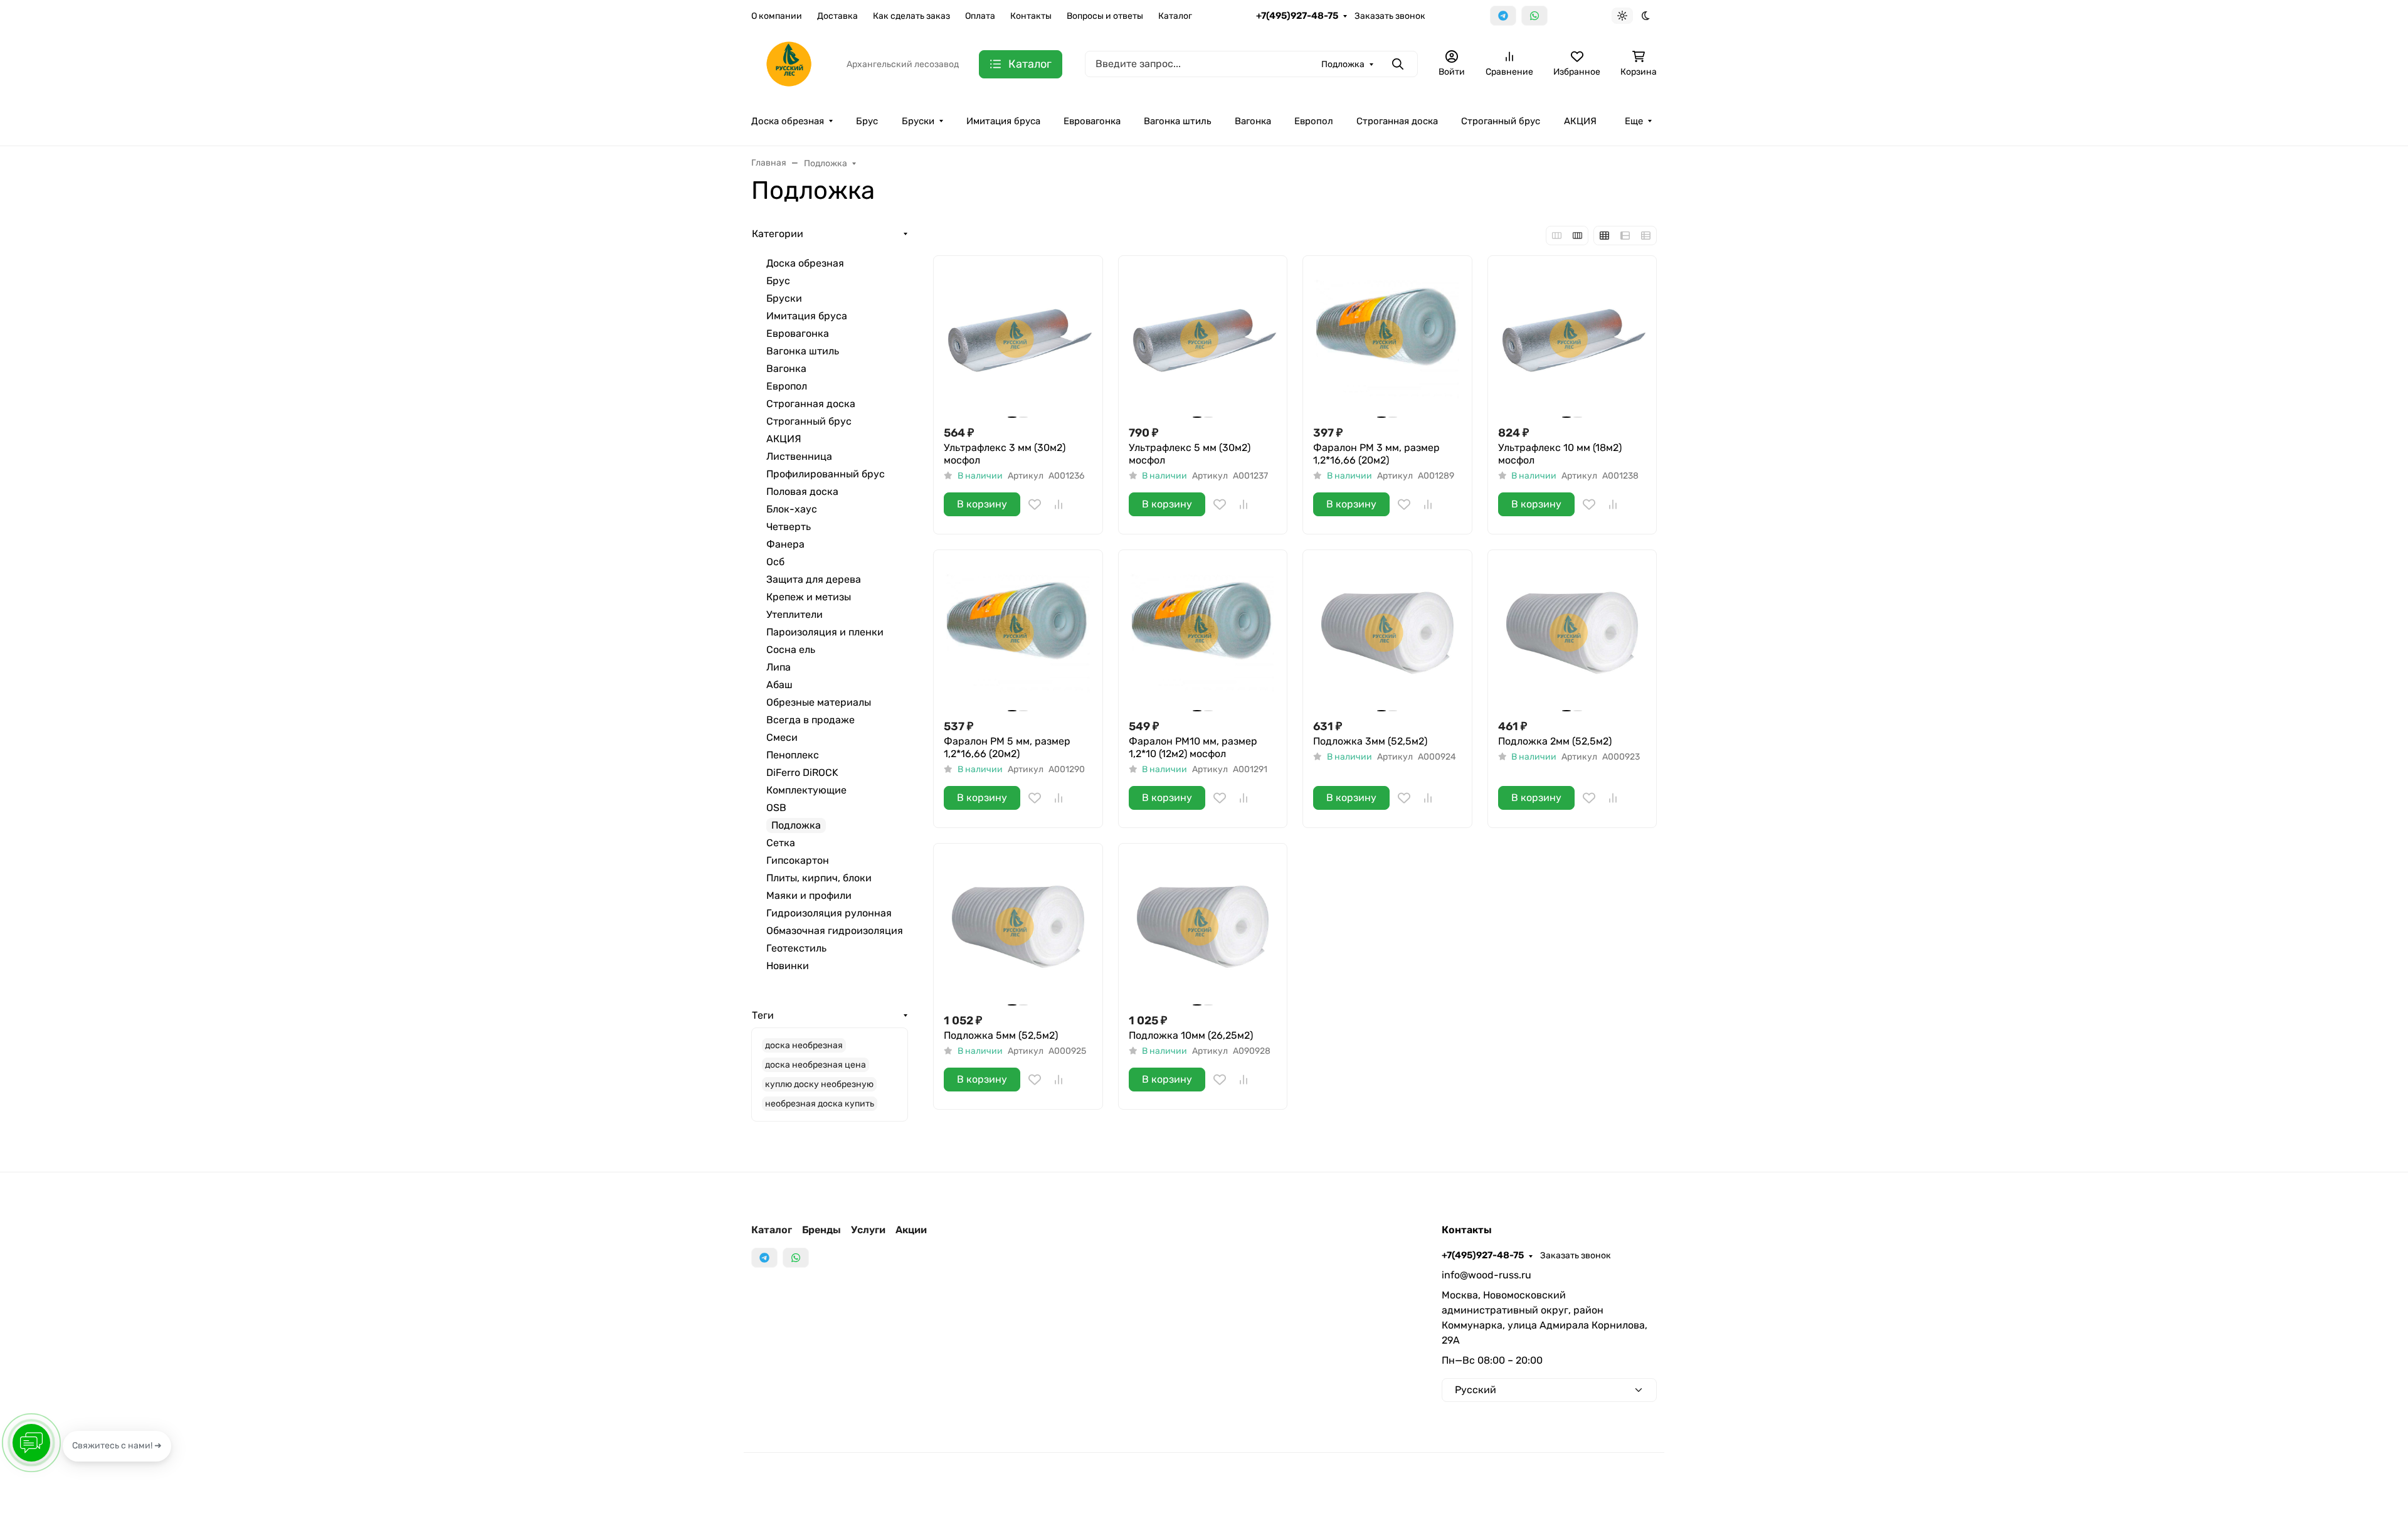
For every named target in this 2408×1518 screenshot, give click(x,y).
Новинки (788, 966)
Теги (763, 1015)
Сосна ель (791, 650)
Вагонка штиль (1177, 121)
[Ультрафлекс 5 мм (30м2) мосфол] (1203, 340)
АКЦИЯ (1580, 121)
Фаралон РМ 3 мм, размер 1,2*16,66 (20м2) (1376, 454)
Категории (778, 234)
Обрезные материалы (819, 702)
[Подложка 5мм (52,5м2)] (1018, 928)
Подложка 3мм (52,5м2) (1370, 741)
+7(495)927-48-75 (1297, 16)
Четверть (789, 527)
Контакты (1031, 16)
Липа (779, 667)
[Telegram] (1503, 16)
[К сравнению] (1059, 504)
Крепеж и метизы (809, 597)
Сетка (781, 843)
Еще (1634, 121)
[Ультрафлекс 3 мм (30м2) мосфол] (1018, 340)
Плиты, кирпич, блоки (819, 878)
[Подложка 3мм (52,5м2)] (1387, 634)
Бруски (918, 121)
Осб (775, 562)
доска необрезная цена (816, 1065)
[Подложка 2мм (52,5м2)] (1572, 634)
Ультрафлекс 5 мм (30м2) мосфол (1190, 454)
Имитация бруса (1003, 121)
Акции (911, 1230)
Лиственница (799, 456)
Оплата (980, 16)
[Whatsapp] (1534, 16)
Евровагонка (1092, 121)
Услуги (868, 1230)
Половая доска (802, 491)
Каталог (1175, 16)
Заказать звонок (1390, 16)
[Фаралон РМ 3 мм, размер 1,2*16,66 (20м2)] (1387, 340)
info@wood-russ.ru (1487, 1275)
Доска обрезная (788, 121)
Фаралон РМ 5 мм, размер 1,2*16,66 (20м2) (1007, 747)
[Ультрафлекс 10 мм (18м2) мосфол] (1572, 340)
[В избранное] (1035, 504)
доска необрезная (804, 1045)
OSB (776, 808)
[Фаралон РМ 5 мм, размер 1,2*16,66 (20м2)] (1018, 634)
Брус (867, 121)
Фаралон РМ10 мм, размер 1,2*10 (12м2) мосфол (1193, 747)
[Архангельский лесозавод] (789, 63)
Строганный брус (1501, 121)
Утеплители (795, 614)
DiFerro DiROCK (802, 772)
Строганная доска (1397, 121)
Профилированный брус (826, 474)
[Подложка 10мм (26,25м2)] (1203, 928)
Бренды (821, 1230)
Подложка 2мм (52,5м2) (1555, 741)
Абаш (779, 685)
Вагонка (1253, 121)
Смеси (782, 737)
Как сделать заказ (911, 16)
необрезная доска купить (820, 1104)
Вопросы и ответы (1105, 16)
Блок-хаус (792, 509)
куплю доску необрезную (819, 1084)
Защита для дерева (814, 579)
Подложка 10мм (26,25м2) (1191, 1035)
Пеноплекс (793, 755)
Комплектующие (806, 790)
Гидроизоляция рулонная (829, 913)
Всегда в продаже (811, 720)
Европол (1314, 121)
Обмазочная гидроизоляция (835, 931)
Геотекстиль (796, 948)
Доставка (837, 16)
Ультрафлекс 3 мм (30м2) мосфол (1005, 454)
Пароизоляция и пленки (825, 632)
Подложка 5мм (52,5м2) (1001, 1035)
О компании (777, 16)
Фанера (785, 544)
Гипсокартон (798, 860)
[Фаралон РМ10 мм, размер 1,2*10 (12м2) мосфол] (1203, 634)
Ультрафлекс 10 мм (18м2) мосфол (1560, 454)
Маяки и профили (809, 895)
